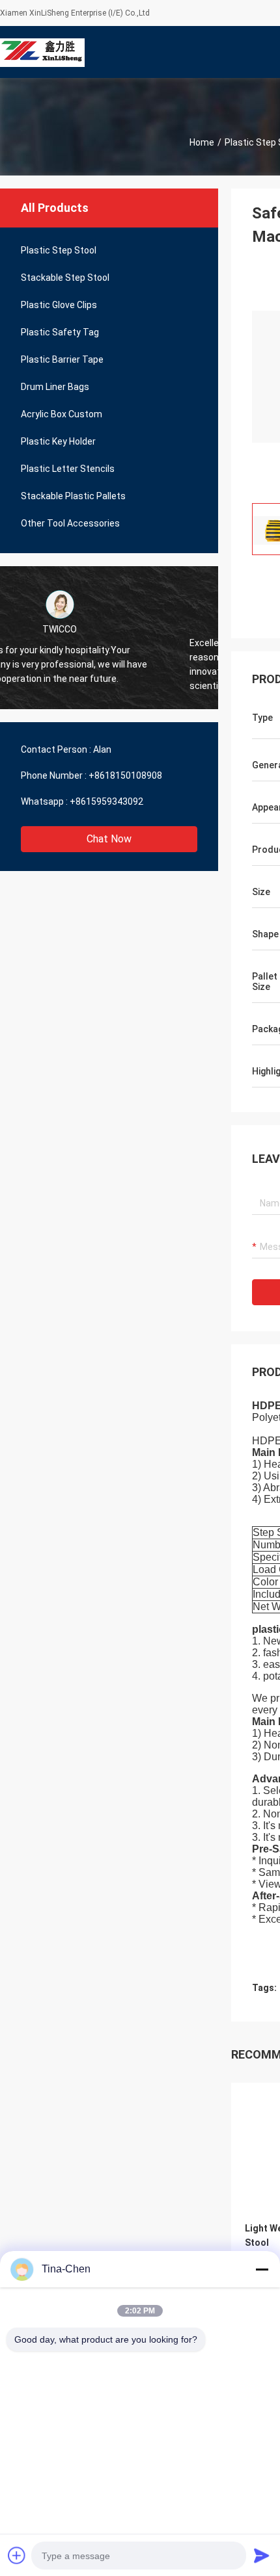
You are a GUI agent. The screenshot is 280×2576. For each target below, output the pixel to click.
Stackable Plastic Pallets (73, 496)
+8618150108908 (125, 775)
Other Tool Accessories (70, 523)
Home (202, 142)
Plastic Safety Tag (60, 332)
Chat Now (109, 839)
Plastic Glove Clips (59, 305)
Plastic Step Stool (59, 250)
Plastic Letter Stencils (68, 469)
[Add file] (17, 2555)
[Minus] (262, 2269)
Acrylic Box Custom (62, 414)
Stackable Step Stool (65, 278)
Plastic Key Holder (58, 441)
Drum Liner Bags (55, 387)
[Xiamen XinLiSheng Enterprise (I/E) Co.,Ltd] (42, 52)
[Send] (262, 2555)
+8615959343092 (106, 801)
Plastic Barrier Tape (62, 359)
